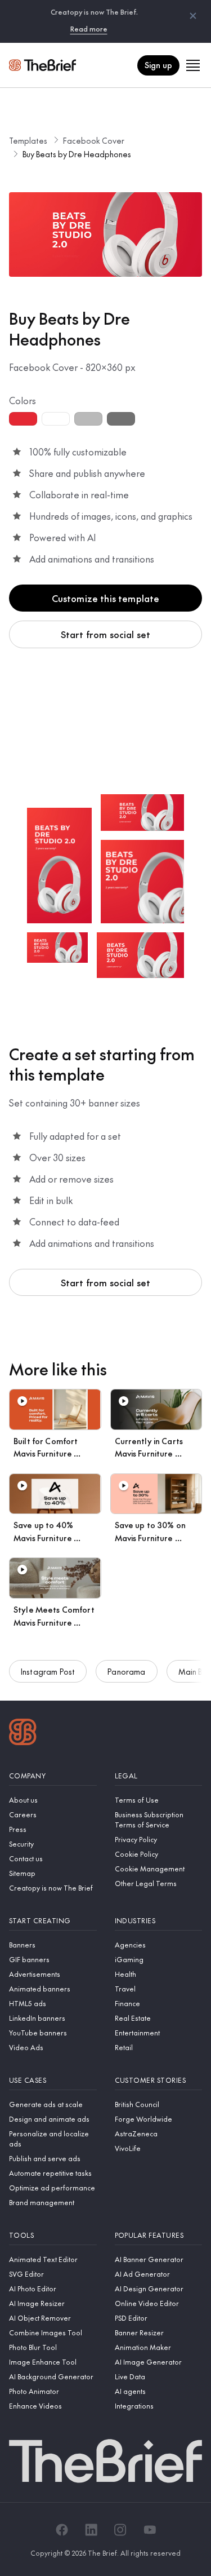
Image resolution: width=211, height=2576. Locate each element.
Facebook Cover (94, 140)
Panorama (126, 1671)
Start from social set (105, 634)
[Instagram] (120, 2530)
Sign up (158, 65)
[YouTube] (150, 2530)
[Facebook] (62, 2530)
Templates (28, 140)
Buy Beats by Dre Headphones (77, 154)
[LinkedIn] (91, 2530)
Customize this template (106, 598)
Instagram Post (48, 1671)
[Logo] (23, 1733)
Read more (89, 29)
